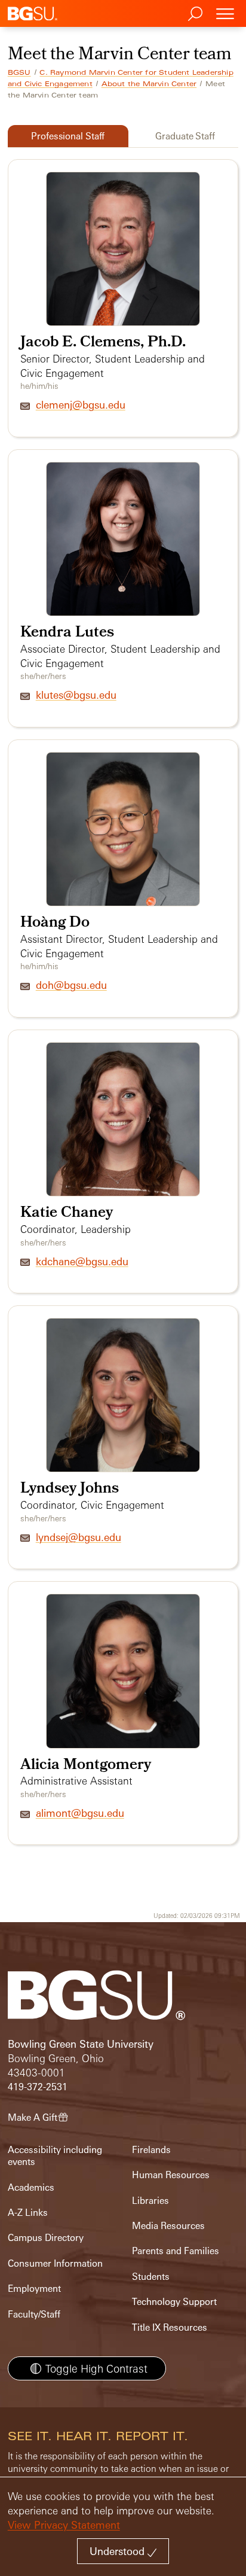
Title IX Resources (170, 2327)
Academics (31, 2187)
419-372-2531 (38, 2087)
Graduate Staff (185, 136)
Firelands (151, 2150)
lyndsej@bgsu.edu (79, 1537)
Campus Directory (46, 2238)
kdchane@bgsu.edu (82, 1261)
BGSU (19, 72)
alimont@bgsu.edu (80, 1813)
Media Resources (168, 2226)
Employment (34, 2289)
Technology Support (174, 2302)
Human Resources (171, 2175)
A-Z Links (28, 2213)
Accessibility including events (55, 2156)
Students (151, 2277)
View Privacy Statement (64, 2525)
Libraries (150, 2201)
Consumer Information (55, 2263)
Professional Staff (68, 136)
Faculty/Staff (34, 2314)
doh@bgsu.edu (71, 985)
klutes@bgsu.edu (76, 695)
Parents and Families (176, 2251)
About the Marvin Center (149, 84)
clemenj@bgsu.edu (81, 405)
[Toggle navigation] (225, 13)
